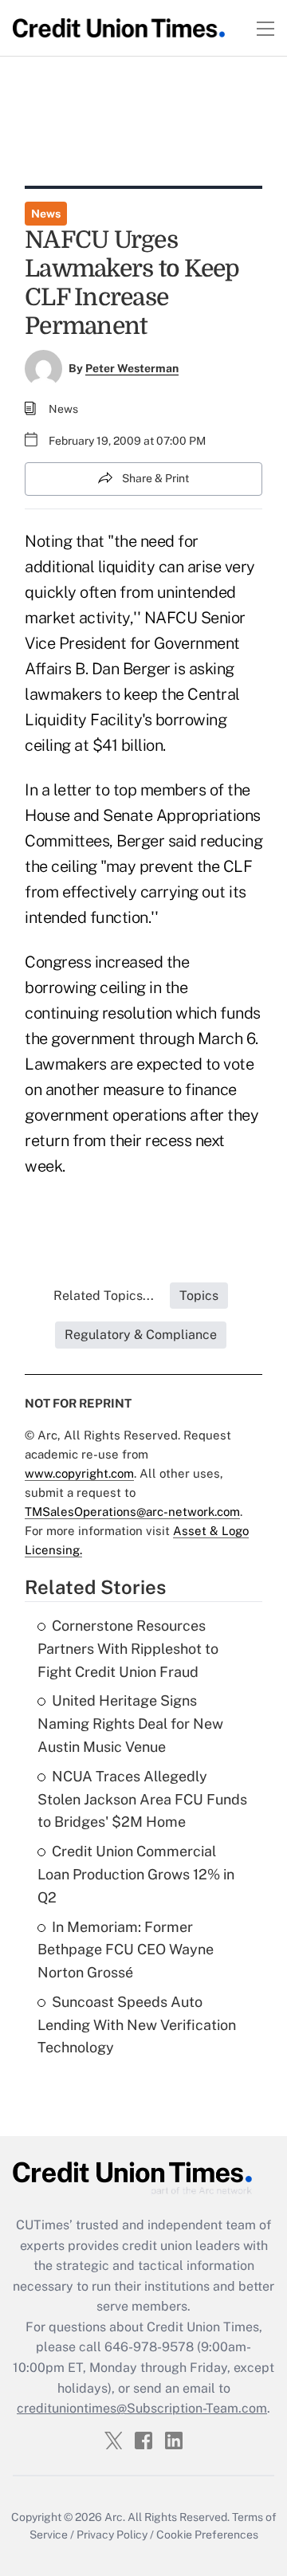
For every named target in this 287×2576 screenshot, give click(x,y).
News (46, 214)
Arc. (115, 2517)
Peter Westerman (132, 368)
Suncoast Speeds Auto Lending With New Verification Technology (137, 2025)
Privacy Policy (112, 2535)
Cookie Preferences (207, 2535)
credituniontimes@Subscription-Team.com (142, 2408)
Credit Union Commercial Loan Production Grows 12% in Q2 (136, 1874)
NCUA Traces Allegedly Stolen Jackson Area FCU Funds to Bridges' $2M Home (142, 1799)
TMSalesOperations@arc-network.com (132, 1512)
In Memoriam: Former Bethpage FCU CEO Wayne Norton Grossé (126, 1950)
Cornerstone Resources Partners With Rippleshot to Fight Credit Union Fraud (128, 1649)
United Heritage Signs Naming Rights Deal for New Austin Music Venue (130, 1724)
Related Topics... (104, 1296)
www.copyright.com (79, 1473)
